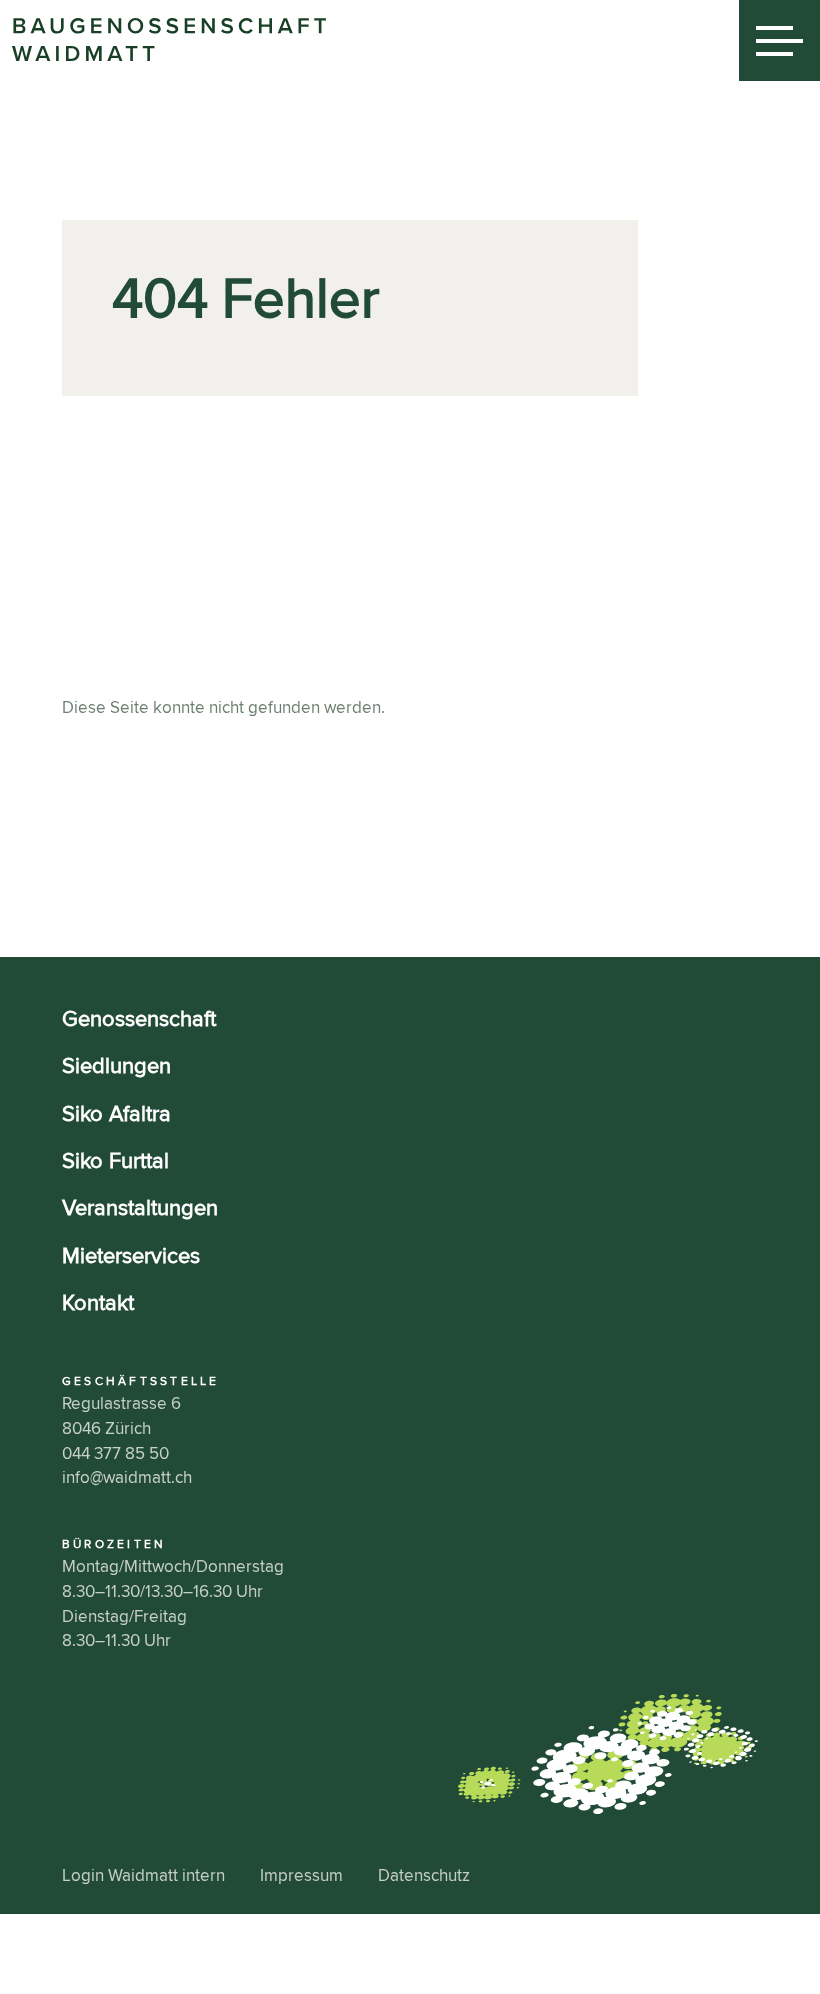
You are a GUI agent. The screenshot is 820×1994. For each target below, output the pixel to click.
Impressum (301, 1875)
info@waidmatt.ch (127, 1477)
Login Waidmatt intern (143, 1875)
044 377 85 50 (115, 1453)
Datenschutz (424, 1875)
